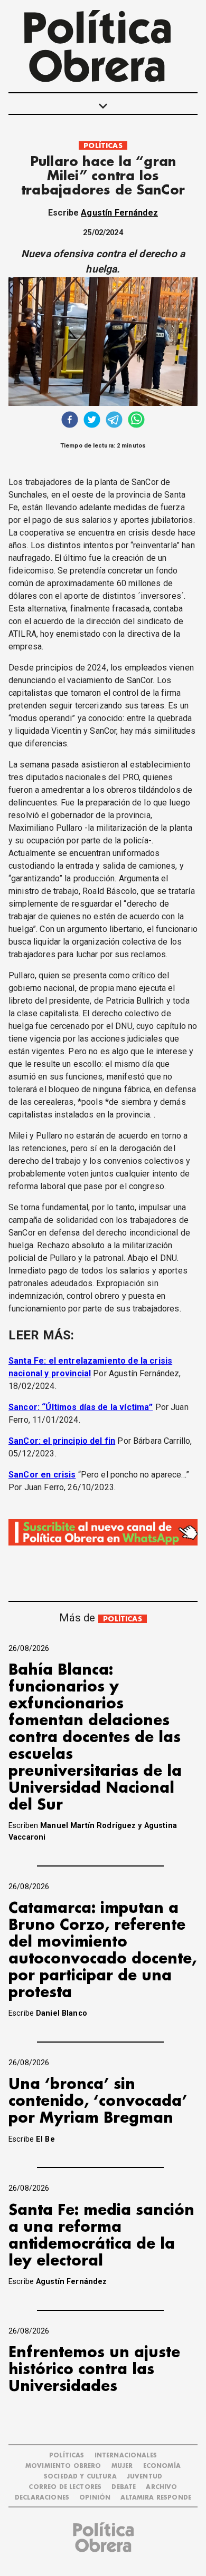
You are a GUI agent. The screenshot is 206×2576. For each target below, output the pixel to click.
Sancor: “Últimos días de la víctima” (81, 1407)
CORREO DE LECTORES (65, 2487)
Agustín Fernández (119, 213)
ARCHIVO (161, 2487)
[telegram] (114, 421)
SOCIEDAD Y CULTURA (80, 2477)
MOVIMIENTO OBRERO (63, 2466)
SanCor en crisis (42, 1475)
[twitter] (92, 421)
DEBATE (124, 2487)
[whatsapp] (136, 421)
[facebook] (70, 421)
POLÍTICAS (103, 146)
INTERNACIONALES (126, 2456)
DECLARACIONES (42, 2498)
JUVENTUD (144, 2477)
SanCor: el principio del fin (62, 1441)
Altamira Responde (156, 2498)
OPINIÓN (95, 2498)
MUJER (122, 2466)
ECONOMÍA (162, 2466)
